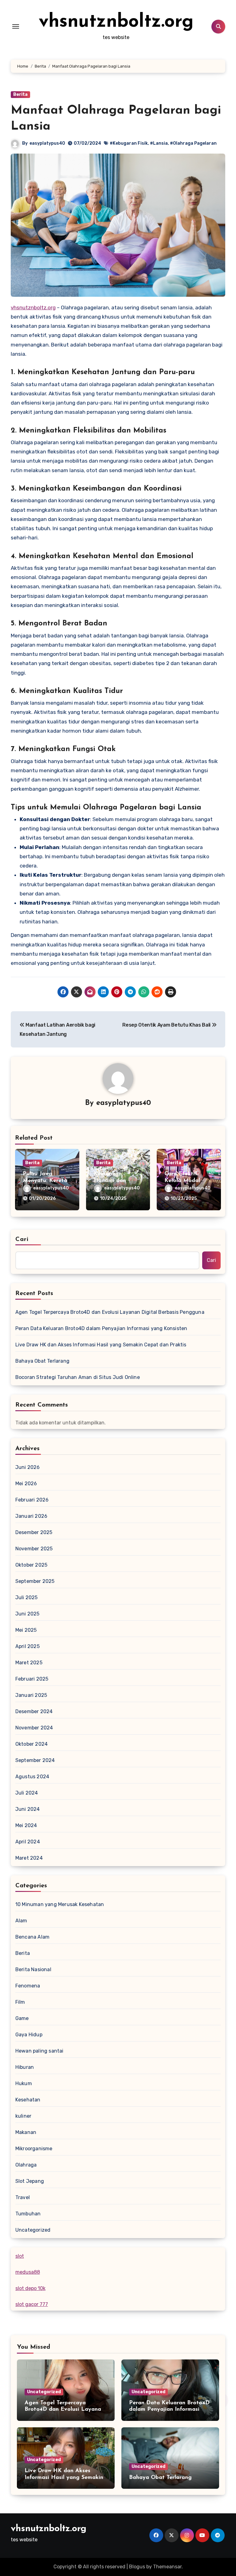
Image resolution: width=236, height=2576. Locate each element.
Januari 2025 (31, 1695)
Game (22, 2018)
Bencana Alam (32, 1937)
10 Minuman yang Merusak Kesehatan (60, 1904)
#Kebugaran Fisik (129, 143)
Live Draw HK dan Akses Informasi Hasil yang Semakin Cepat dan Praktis (101, 1345)
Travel (23, 2197)
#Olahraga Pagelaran (193, 143)
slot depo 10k (30, 2288)
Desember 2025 (34, 1532)
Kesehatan (28, 2100)
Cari (22, 1239)
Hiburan (25, 2067)
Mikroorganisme (34, 2149)
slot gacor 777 (32, 2304)
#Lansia (159, 143)
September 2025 (35, 1581)
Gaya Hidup (29, 2035)
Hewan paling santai (39, 2051)
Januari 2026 (31, 1516)
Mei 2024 (26, 1825)
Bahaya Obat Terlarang (42, 1361)
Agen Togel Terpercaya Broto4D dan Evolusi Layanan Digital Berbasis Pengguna (110, 1312)
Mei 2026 (26, 1484)
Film (20, 2002)
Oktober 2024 (31, 1744)
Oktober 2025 (31, 1565)
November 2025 (34, 1549)
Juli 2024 (27, 1793)
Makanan (26, 2132)
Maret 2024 (29, 1858)
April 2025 (28, 1646)
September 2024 (35, 1760)
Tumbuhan (28, 2214)
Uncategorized (33, 2230)
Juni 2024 (28, 1809)
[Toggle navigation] (16, 26)
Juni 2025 (28, 1614)
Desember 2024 (34, 1711)
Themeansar (167, 2567)
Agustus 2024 (32, 1777)
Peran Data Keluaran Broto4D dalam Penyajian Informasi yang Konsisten (101, 1328)
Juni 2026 (28, 1467)
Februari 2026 (32, 1500)
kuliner (23, 2116)
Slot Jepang (30, 2181)
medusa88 (28, 2272)
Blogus (137, 2567)
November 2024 (34, 1728)
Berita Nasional (33, 1969)
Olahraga (26, 2165)
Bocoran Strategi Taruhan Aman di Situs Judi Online (78, 1377)
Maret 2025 (29, 1663)
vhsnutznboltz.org (116, 22)
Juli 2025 (27, 1597)
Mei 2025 (26, 1630)
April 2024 (28, 1842)
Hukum (24, 2083)
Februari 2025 (32, 1679)
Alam (21, 1921)
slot (20, 2256)
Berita (20, 94)
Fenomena (28, 1986)
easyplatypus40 (47, 143)
